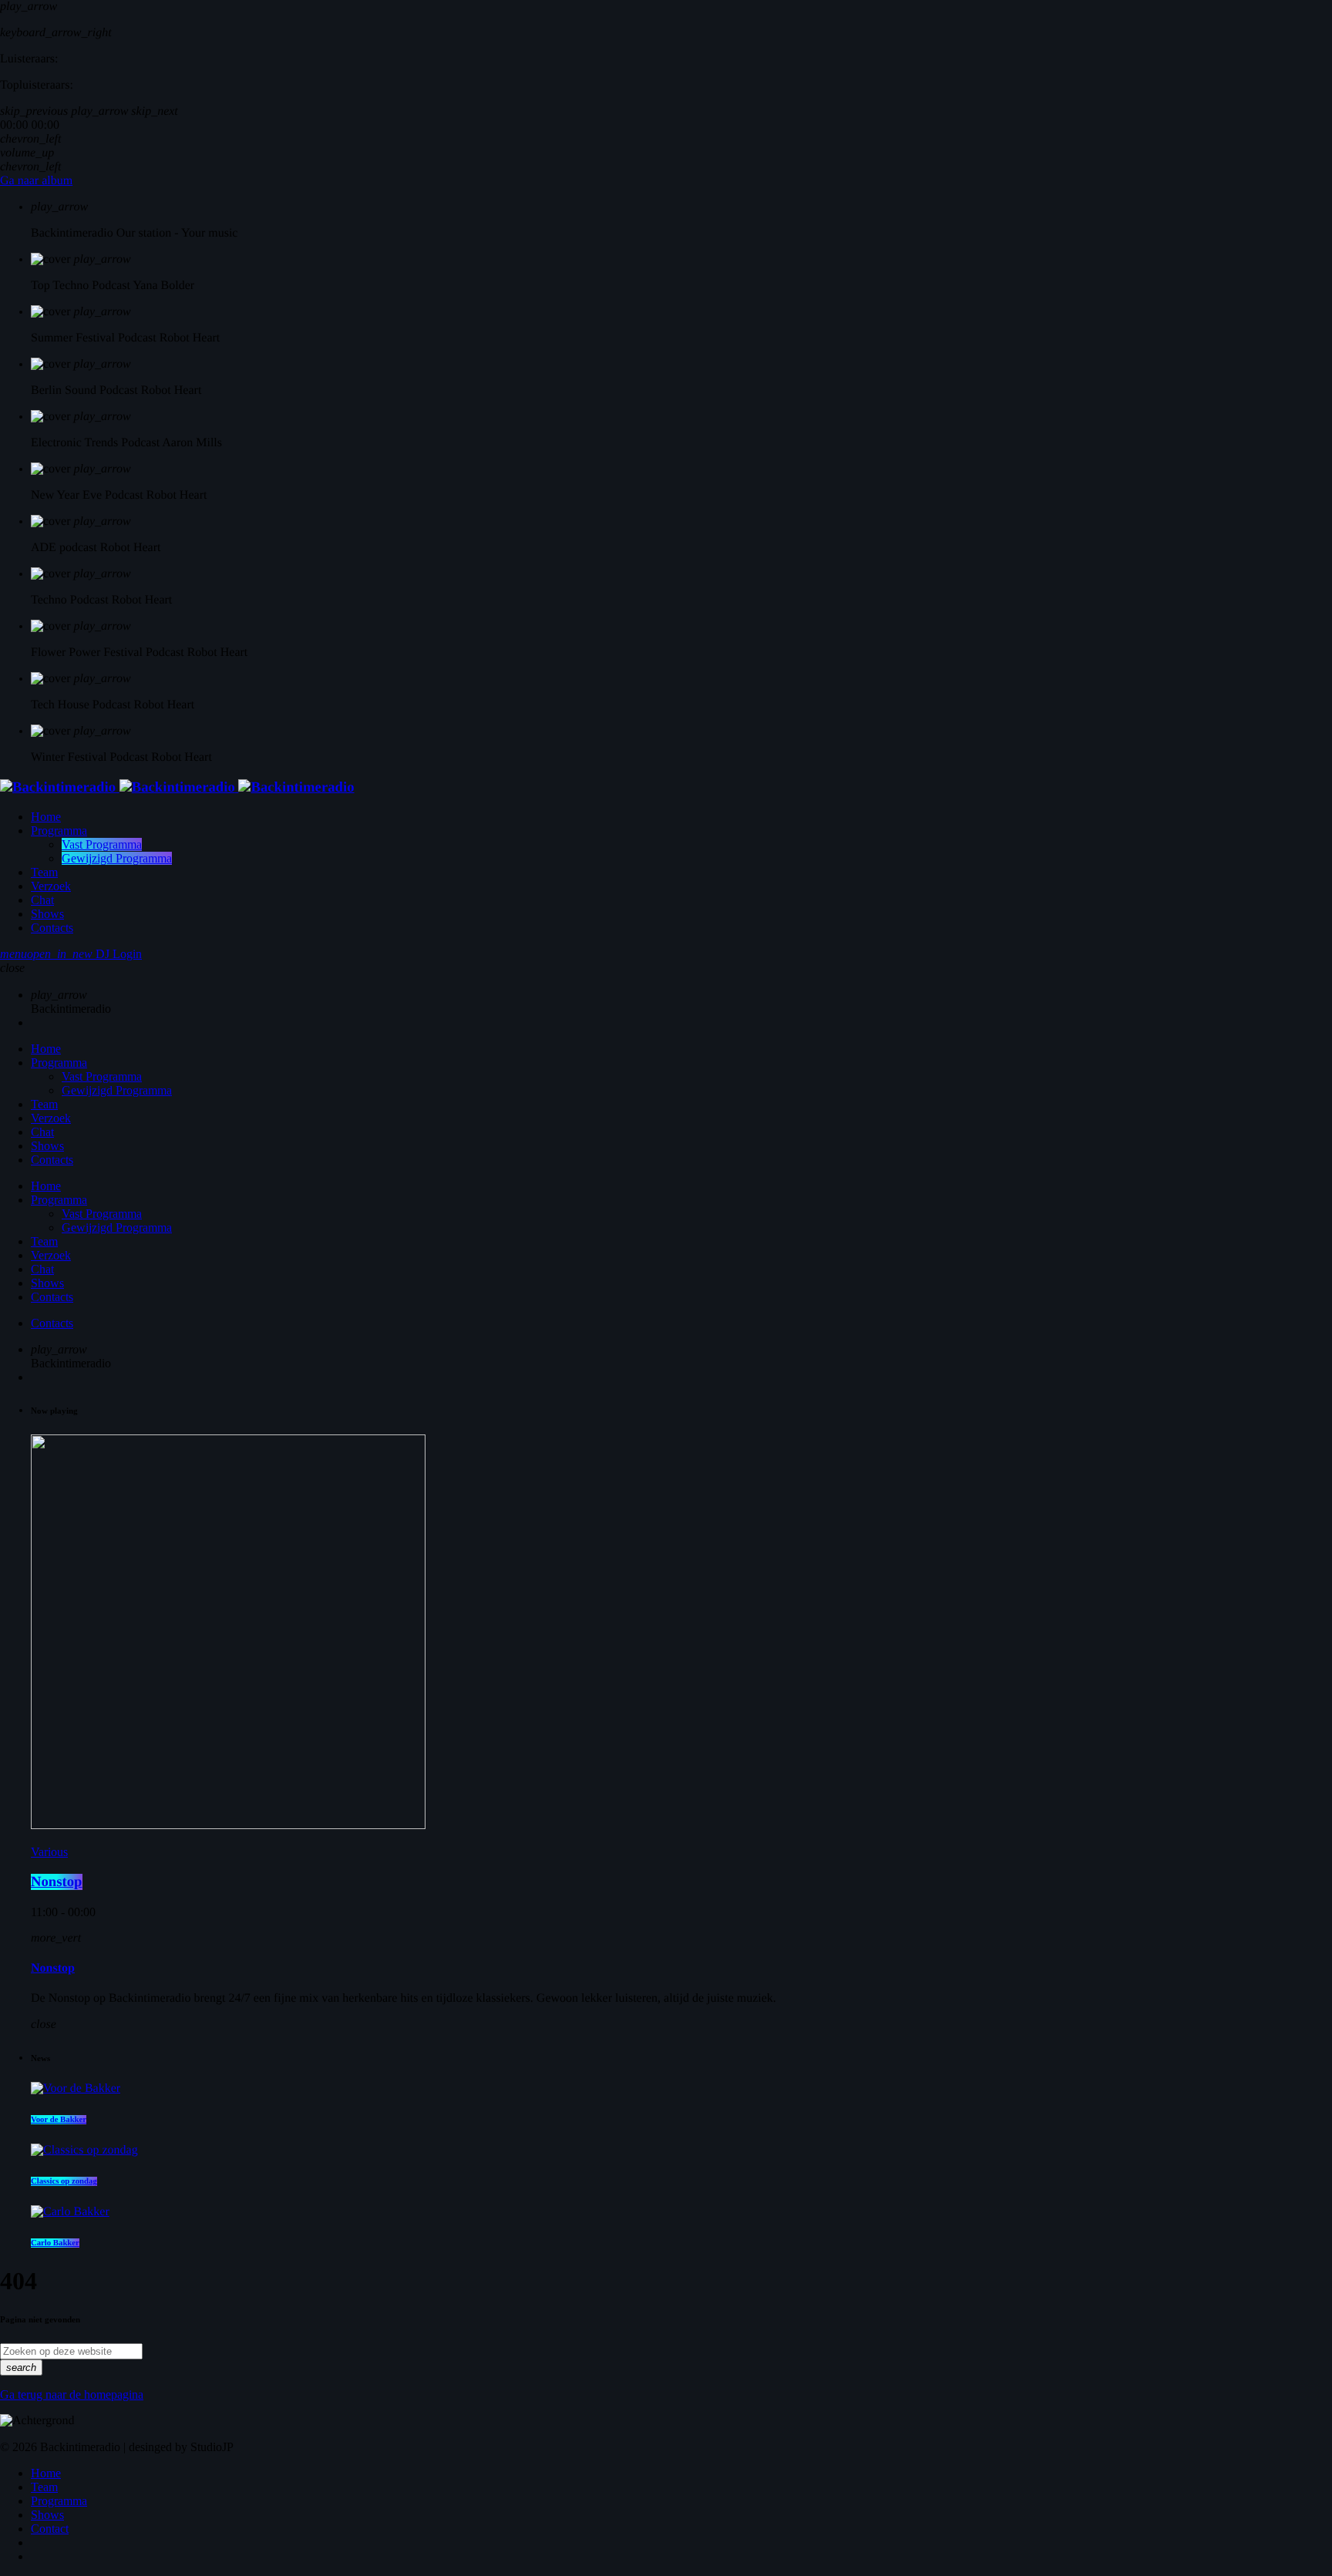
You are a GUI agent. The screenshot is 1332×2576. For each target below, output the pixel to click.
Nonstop (57, 1882)
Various (49, 1852)
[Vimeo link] (177, 787)
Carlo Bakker (55, 2243)
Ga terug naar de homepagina (72, 2394)
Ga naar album (36, 181)
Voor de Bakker (59, 2120)
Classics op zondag (64, 2181)
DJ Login (84, 954)
